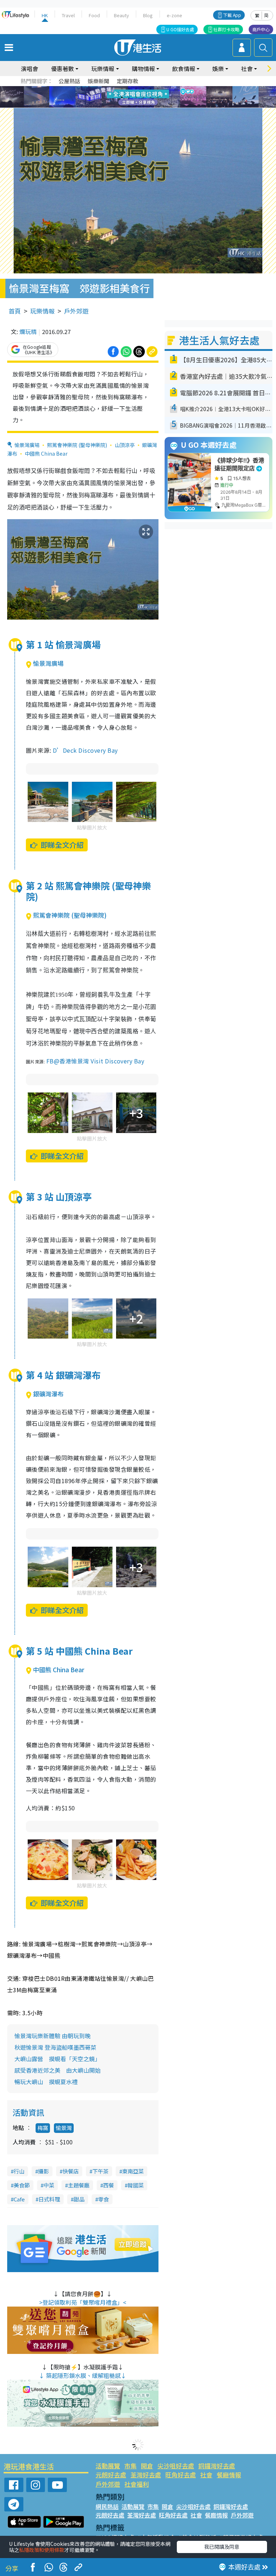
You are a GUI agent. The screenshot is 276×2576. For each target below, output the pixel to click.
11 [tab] (151, 97)
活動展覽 (108, 2466)
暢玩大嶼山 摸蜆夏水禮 (46, 2082)
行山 (19, 2171)
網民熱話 (107, 2506)
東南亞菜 (133, 2171)
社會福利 (137, 2484)
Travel (68, 15)
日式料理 (49, 2199)
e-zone (174, 15)
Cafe (19, 2199)
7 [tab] (122, 97)
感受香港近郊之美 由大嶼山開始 (60, 2070)
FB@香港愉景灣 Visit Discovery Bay (95, 1061)
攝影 (43, 2171)
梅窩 (43, 2128)
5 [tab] (151, 89)
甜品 (79, 2199)
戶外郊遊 (76, 311)
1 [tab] (122, 89)
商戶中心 (261, 29)
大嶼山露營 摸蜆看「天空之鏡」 (57, 2059)
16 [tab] (151, 106)
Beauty (121, 15)
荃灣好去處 (146, 2475)
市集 (130, 2466)
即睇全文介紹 (62, 845)
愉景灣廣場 (27, 445)
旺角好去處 (181, 2475)
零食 (103, 2199)
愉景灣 (64, 2128)
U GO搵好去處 (180, 29)
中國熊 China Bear (46, 453)
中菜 (49, 2185)
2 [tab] (129, 89)
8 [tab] (129, 97)
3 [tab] (136, 89)
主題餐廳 (79, 2185)
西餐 (109, 2185)
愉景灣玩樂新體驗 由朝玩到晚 (52, 2036)
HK (45, 15)
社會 (206, 2475)
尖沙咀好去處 (176, 2466)
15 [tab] (143, 106)
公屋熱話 (69, 81)
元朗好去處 (111, 2475)
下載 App (232, 15)
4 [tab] (143, 89)
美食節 (22, 2185)
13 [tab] (129, 106)
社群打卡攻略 (226, 29)
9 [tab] (136, 97)
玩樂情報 (42, 311)
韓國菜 (136, 2185)
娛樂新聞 (98, 81)
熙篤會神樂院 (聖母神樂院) (77, 445)
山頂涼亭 (125, 445)
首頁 (15, 311)
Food (94, 15)
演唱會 (29, 69)
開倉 (147, 2466)
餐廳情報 (229, 2475)
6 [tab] (158, 89)
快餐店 (71, 2171)
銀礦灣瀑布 (48, 1394)
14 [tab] (136, 106)
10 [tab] (143, 97)
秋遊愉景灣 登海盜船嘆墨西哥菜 (55, 2047)
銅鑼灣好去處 (217, 2466)
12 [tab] (158, 97)
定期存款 (128, 81)
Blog (148, 15)
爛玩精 (28, 332)
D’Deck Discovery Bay (85, 750)
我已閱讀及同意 (222, 2547)
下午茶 (100, 2171)
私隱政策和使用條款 (42, 2550)
